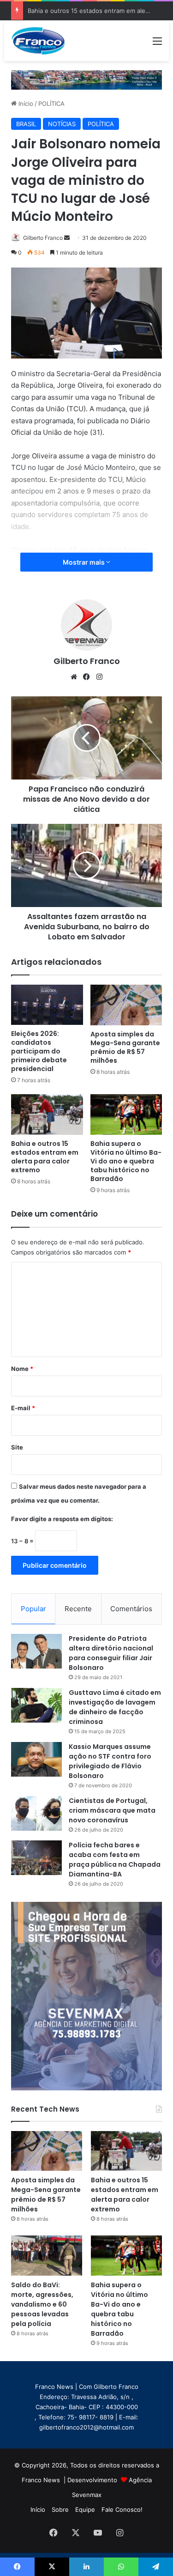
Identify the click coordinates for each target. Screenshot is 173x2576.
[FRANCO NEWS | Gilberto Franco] (43, 41)
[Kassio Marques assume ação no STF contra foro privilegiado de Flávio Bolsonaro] (36, 1759)
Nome (22, 1369)
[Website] (74, 677)
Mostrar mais (84, 562)
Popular (33, 1609)
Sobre (60, 2509)
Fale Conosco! (122, 2509)
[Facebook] (87, 677)
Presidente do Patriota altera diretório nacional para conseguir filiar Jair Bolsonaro (111, 1653)
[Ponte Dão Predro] (86, 79)
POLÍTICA (51, 104)
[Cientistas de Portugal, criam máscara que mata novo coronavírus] (36, 1813)
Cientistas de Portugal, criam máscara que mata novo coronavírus (112, 1810)
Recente (78, 1609)
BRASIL (26, 124)
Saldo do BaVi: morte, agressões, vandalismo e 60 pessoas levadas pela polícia (42, 2304)
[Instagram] (100, 677)
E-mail (23, 1408)
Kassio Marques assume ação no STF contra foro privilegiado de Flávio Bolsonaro (110, 1761)
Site (17, 1447)
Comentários (131, 1609)
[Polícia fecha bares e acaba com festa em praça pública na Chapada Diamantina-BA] (36, 1858)
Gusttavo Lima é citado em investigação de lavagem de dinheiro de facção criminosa (115, 1707)
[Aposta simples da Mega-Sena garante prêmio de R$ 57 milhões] (126, 1005)
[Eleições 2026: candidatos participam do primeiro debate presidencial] (47, 1005)
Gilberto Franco (43, 238)
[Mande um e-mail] (67, 238)
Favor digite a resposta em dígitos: (62, 1519)
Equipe (85, 2509)
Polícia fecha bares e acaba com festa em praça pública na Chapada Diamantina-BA (115, 1860)
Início (25, 104)
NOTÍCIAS (62, 124)
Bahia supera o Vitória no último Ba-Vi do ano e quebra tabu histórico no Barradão (126, 1161)
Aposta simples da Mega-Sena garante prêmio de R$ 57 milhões (125, 1047)
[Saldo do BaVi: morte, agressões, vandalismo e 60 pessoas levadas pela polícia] (46, 2255)
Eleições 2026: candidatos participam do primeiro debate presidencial (39, 1051)
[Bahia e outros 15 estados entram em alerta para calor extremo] (47, 1114)
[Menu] (157, 44)
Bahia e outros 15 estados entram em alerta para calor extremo (45, 1157)
